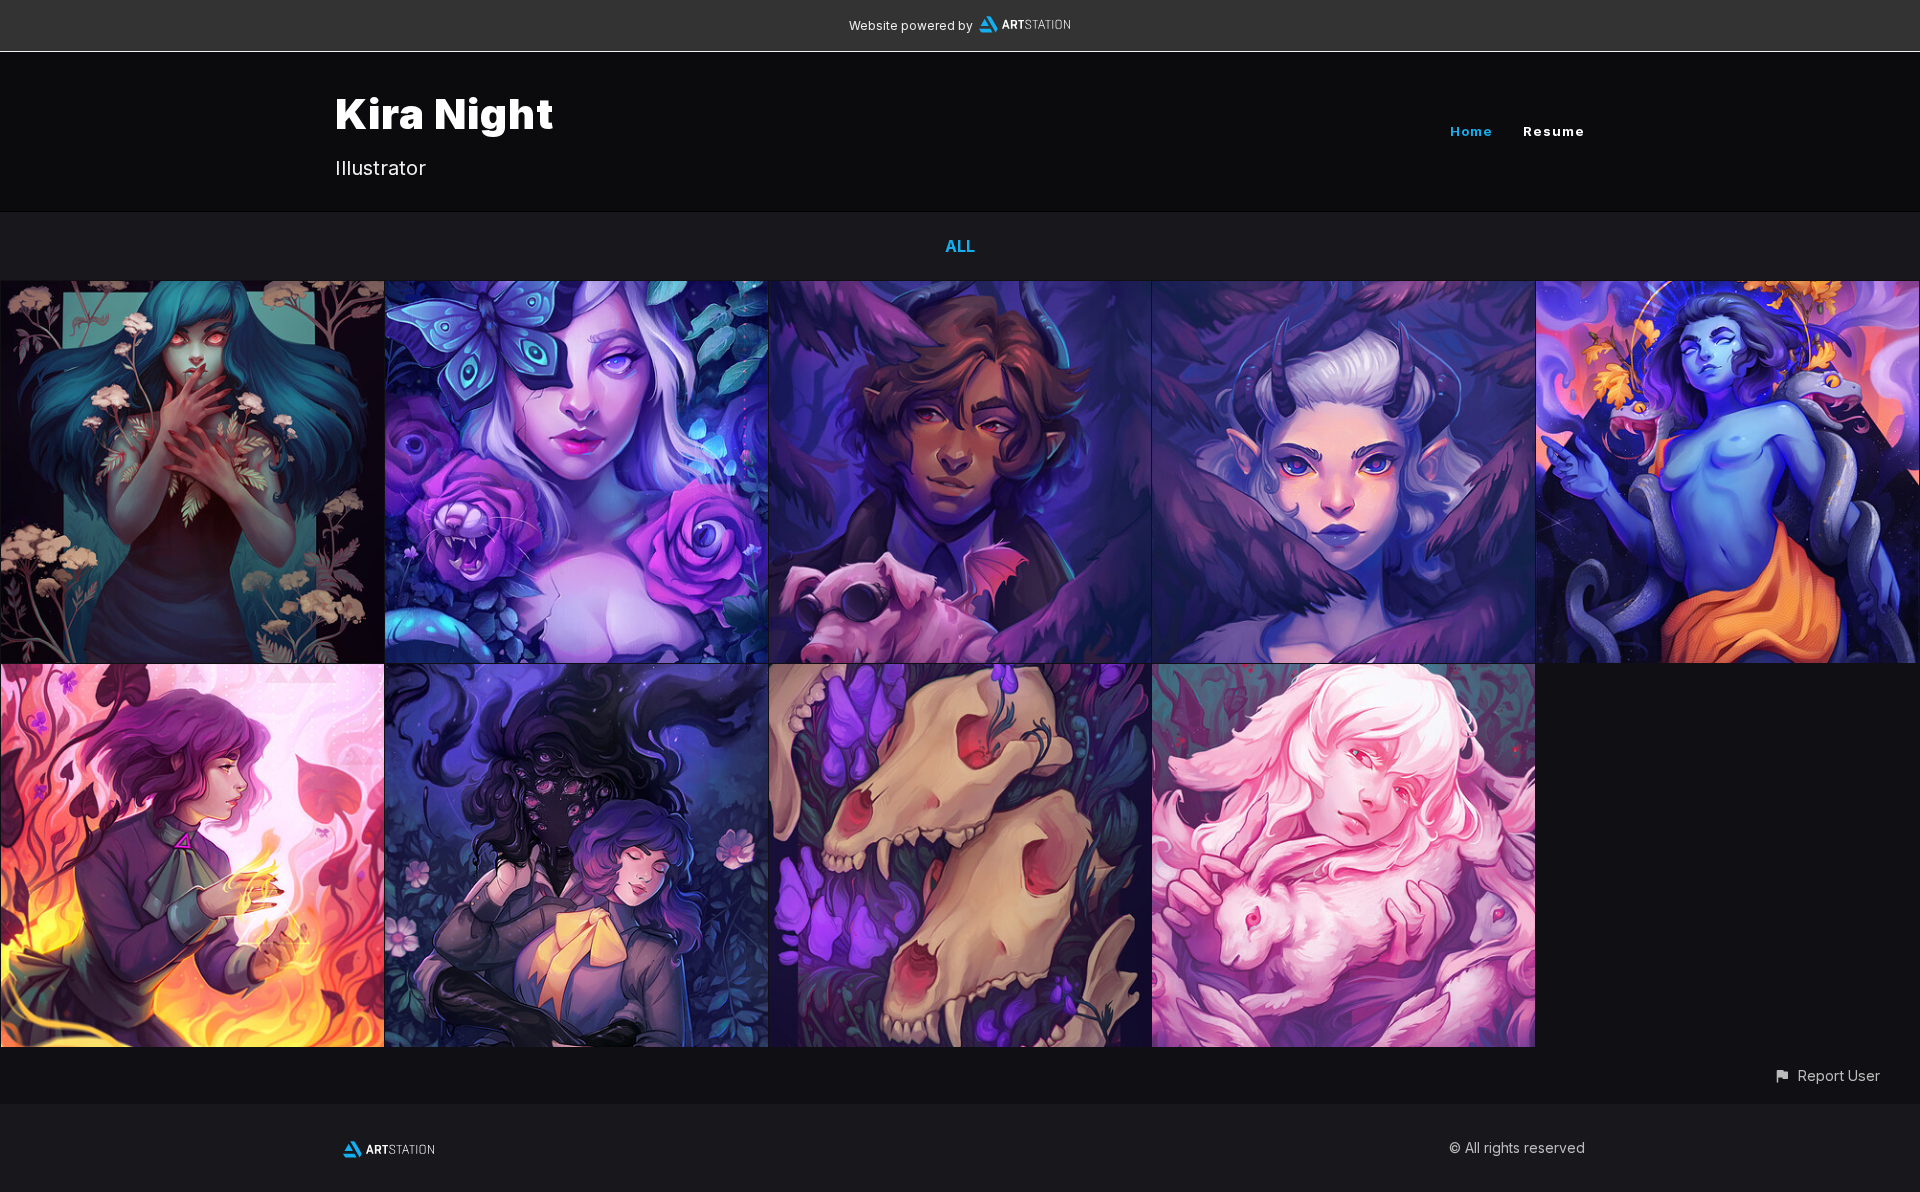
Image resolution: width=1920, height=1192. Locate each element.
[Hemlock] (192, 295)
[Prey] (1343, 678)
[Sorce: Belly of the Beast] (960, 295)
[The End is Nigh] (1727, 295)
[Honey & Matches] (192, 678)
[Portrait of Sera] (1343, 295)
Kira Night (444, 113)
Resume (1554, 131)
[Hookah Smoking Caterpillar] (576, 295)
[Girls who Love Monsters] (576, 678)
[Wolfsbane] (960, 678)
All (960, 246)
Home (1471, 131)
